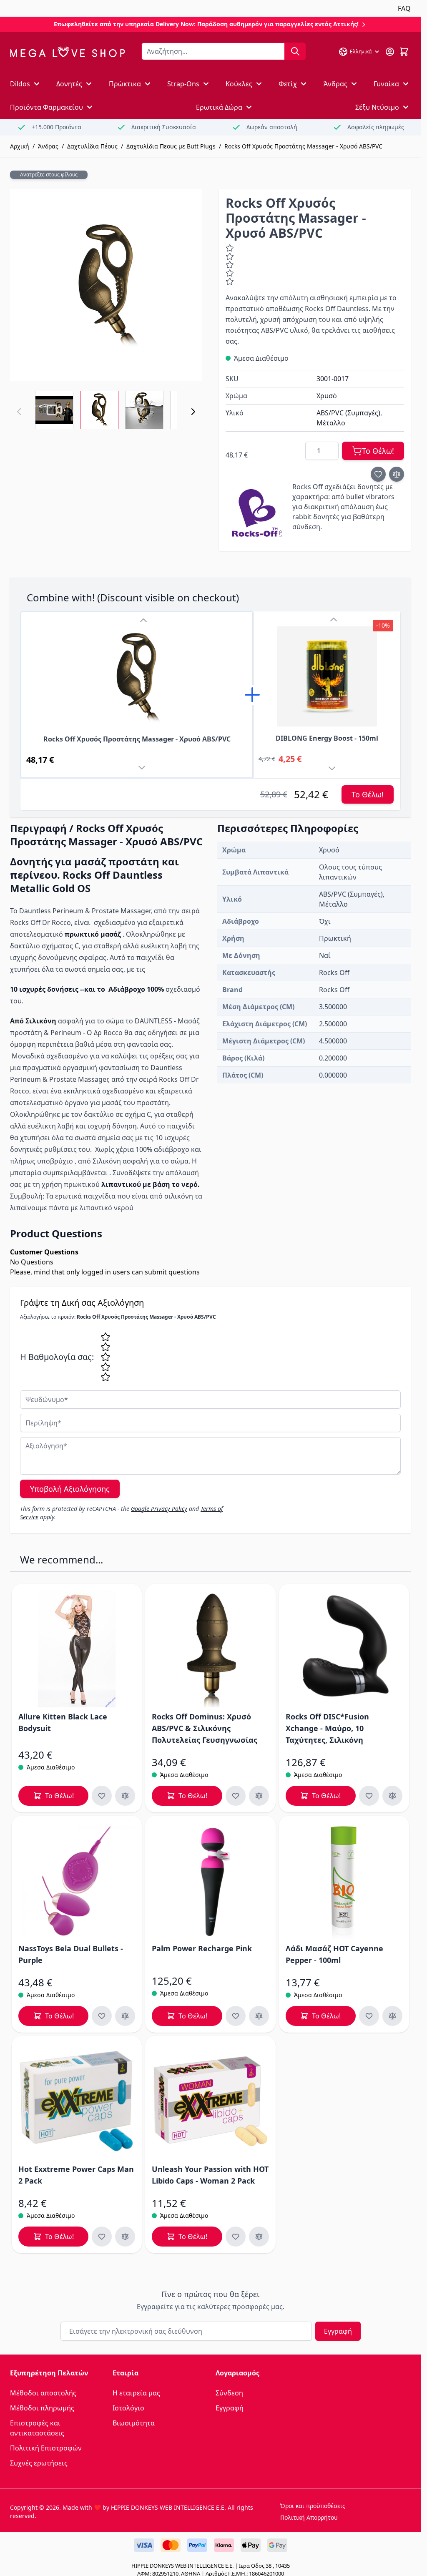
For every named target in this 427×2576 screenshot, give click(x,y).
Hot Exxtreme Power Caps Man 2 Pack (76, 2175)
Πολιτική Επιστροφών (46, 2448)
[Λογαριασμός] (390, 52)
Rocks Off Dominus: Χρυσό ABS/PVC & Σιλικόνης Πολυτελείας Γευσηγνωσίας (205, 1728)
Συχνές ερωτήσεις (39, 2463)
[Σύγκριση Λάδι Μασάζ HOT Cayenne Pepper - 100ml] (392, 2016)
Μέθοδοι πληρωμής (42, 2408)
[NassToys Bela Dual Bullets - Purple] (77, 1881)
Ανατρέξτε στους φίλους (49, 175)
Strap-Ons (183, 84)
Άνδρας (335, 84)
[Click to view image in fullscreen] (106, 285)
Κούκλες (239, 84)
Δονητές (69, 84)
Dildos (20, 84)
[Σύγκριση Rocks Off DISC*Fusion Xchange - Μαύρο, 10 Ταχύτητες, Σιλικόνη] (392, 1796)
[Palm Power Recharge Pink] (210, 1881)
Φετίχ (288, 84)
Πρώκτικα (125, 84)
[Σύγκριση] (397, 474)
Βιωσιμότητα (134, 2423)
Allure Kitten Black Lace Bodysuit (63, 1722)
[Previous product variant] (143, 621)
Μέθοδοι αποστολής (43, 2393)
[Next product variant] (143, 769)
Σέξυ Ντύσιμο (377, 107)
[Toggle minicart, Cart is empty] (404, 52)
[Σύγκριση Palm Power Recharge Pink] (259, 2016)
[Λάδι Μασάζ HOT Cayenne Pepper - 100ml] (344, 1881)
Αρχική (20, 146)
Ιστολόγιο (128, 2408)
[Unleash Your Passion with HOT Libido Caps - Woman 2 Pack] (210, 2101)
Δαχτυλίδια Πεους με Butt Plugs (171, 146)
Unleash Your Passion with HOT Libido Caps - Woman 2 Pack (210, 2175)
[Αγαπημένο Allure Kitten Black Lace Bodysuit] (102, 1796)
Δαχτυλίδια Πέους (92, 146)
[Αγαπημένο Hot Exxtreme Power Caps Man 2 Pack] (102, 2237)
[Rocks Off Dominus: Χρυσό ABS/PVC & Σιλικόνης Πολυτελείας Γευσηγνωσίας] (210, 1649)
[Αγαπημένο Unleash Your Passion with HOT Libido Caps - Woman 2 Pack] (236, 2237)
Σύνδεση (229, 2393)
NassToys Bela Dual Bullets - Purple (71, 1954)
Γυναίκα (386, 84)
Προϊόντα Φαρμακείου (46, 107)
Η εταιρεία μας (136, 2393)
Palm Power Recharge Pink (202, 1948)
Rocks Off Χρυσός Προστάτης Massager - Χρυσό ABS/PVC (303, 146)
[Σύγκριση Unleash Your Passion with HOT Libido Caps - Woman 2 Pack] (259, 2237)
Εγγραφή (338, 2331)
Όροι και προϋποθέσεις (313, 2506)
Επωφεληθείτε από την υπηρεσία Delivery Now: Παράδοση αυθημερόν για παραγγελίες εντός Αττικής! (207, 24)
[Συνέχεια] (193, 412)
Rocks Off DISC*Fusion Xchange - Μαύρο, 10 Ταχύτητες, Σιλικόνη (327, 1728)
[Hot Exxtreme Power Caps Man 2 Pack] (77, 2101)
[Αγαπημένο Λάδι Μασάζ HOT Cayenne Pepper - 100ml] (369, 2016)
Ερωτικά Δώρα (219, 107)
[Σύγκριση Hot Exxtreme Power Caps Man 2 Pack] (125, 2237)
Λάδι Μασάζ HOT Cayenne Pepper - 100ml (334, 1954)
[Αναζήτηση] (295, 51)
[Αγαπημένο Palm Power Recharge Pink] (236, 2016)
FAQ (404, 8)
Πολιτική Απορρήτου (309, 2517)
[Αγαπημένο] (378, 474)
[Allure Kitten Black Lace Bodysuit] (77, 1649)
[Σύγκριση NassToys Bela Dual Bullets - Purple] (125, 2016)
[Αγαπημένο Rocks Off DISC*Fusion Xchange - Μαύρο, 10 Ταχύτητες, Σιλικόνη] (369, 1796)
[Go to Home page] (67, 52)
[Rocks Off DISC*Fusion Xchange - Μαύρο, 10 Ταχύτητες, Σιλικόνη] (344, 1649)
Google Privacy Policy (159, 1509)
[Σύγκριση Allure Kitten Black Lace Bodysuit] (125, 1796)
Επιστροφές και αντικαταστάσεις (37, 2428)
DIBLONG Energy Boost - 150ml (327, 738)
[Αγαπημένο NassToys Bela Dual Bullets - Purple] (102, 2016)
